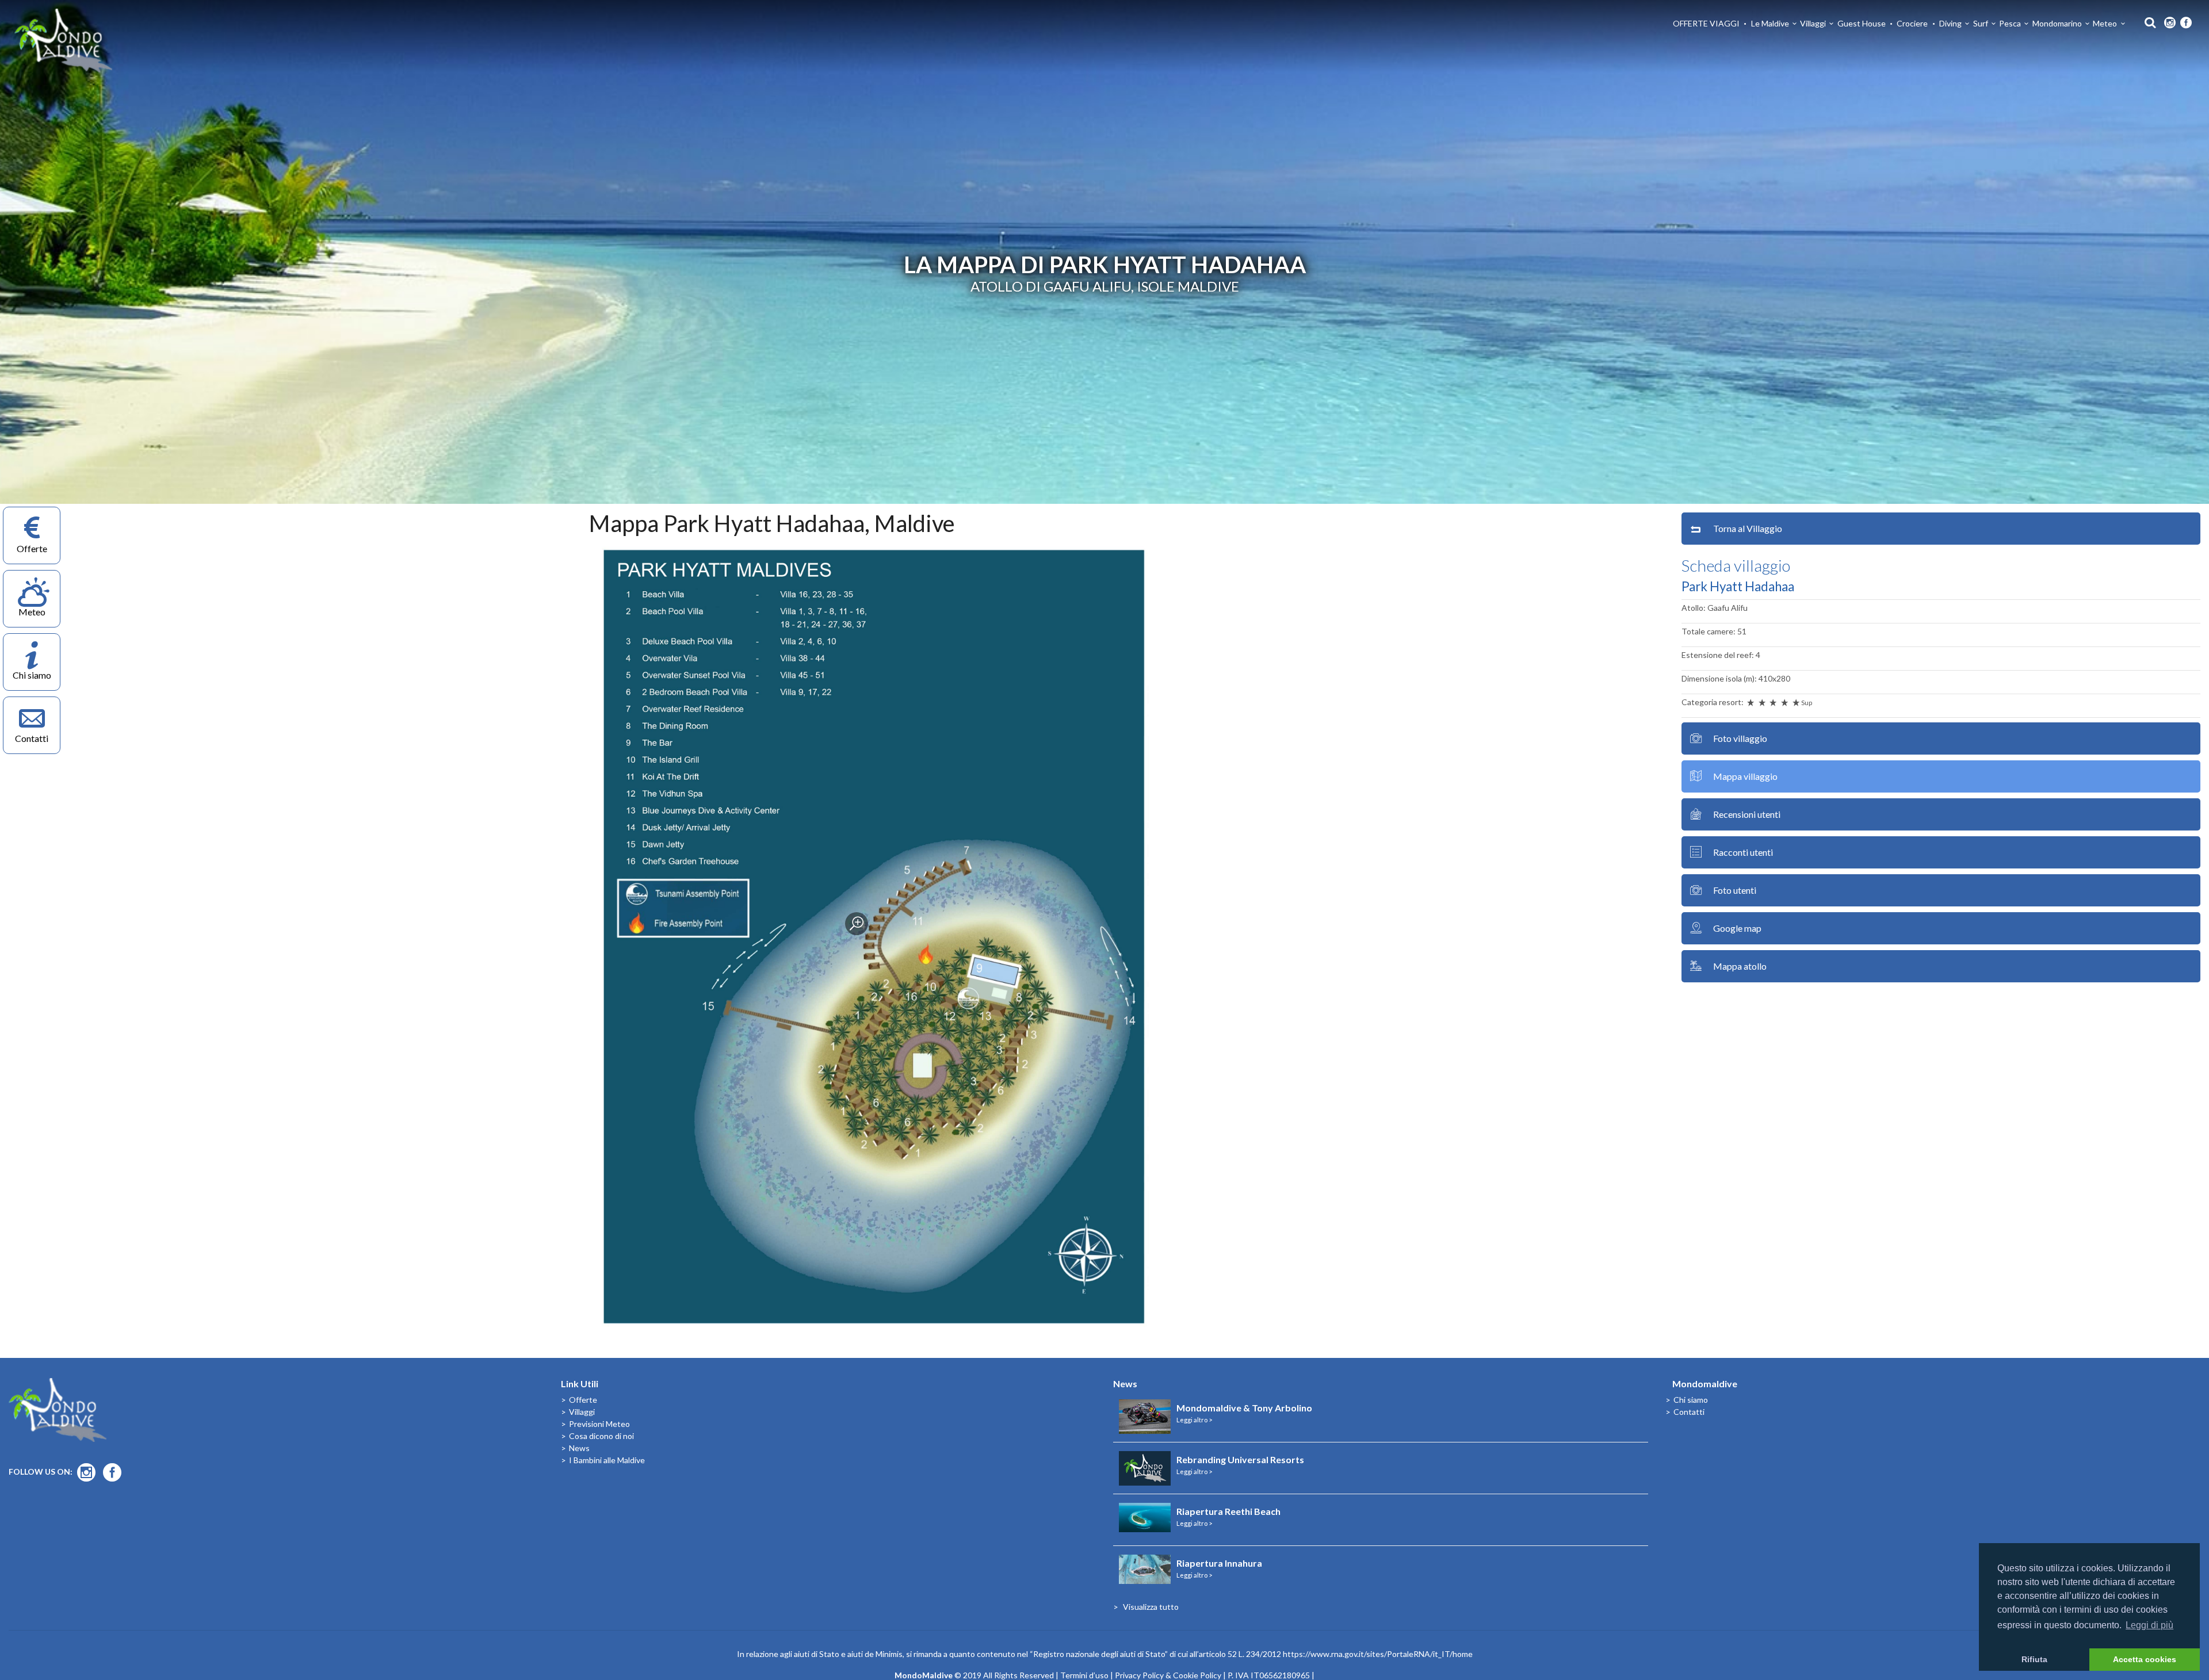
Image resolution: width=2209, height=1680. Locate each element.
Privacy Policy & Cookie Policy (1168, 1675)
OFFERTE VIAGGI (1706, 23)
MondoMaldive (63, 41)
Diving (1950, 23)
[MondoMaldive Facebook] (2186, 23)
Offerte (583, 1400)
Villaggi (1813, 23)
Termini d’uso (1084, 1675)
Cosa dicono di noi (601, 1436)
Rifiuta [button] (2034, 1659)
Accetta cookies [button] (2145, 1659)
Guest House (1862, 23)
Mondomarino (2057, 23)
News (579, 1448)
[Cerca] (2147, 22)
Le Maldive (1770, 23)
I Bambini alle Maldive (607, 1460)
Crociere (1912, 23)
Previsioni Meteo (599, 1424)
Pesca (2010, 23)
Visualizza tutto (1151, 1607)
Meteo (2105, 23)
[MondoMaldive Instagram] (2170, 23)
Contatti (1689, 1412)
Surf (1981, 23)
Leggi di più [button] (2149, 1625)
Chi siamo (1691, 1400)
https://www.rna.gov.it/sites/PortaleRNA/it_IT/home (1378, 1654)
